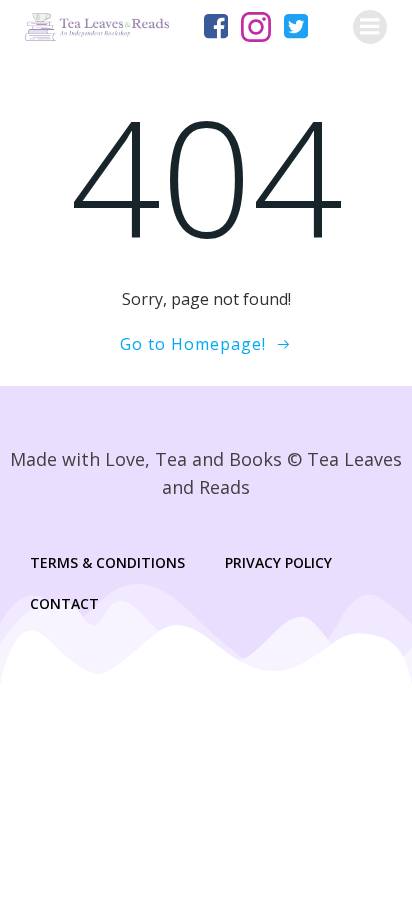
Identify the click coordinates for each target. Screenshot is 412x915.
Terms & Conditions (107, 562)
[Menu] (370, 27)
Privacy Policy (278, 562)
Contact (64, 603)
